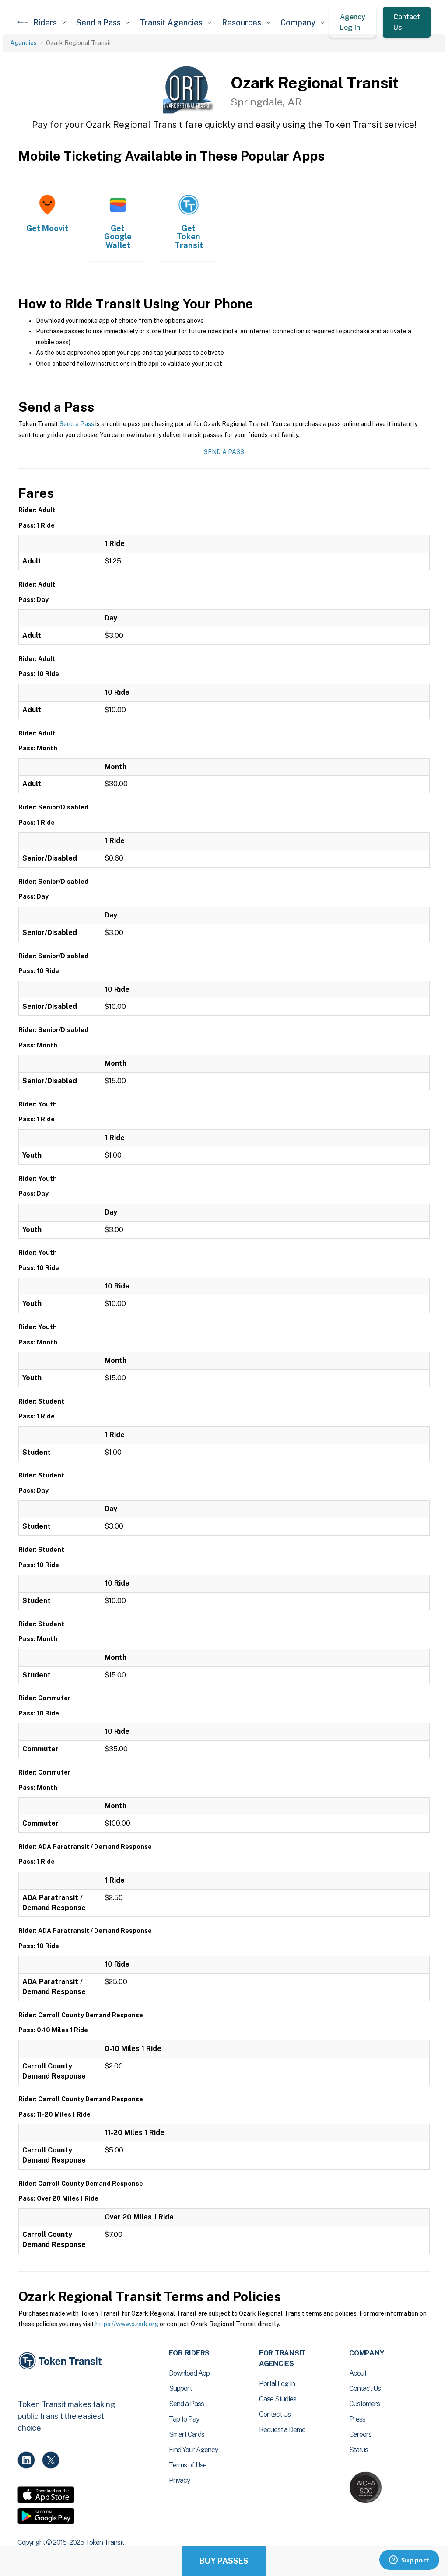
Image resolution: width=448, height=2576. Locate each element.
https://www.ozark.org (127, 2324)
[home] (23, 22)
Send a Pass (77, 424)
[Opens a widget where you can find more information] (409, 2561)
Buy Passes (224, 2561)
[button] (49, 23)
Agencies (23, 43)
